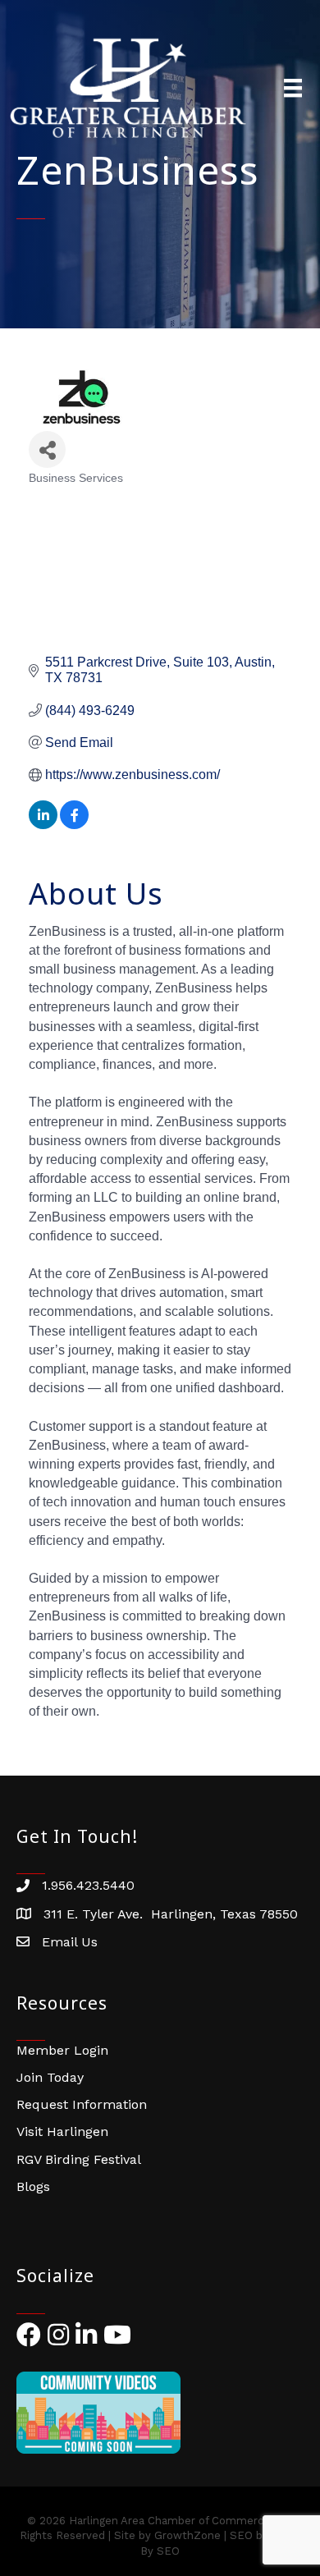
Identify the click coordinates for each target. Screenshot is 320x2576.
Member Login (62, 2050)
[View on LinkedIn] (43, 825)
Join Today (50, 2077)
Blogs (33, 2186)
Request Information (82, 2104)
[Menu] (293, 88)
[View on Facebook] (74, 825)
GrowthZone (187, 2535)
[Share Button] (47, 449)
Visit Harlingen (62, 2131)
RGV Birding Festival (79, 2159)
